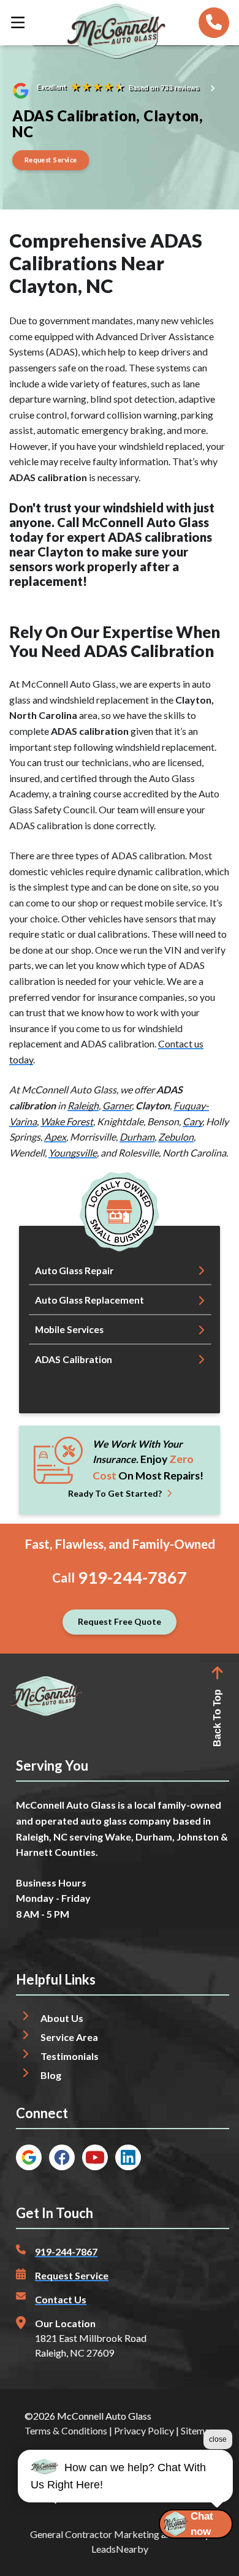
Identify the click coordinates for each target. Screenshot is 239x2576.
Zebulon (176, 1137)
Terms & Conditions (66, 2430)
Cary (192, 1121)
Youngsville (73, 1153)
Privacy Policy (144, 2430)
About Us (62, 2018)
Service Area (69, 2037)
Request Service (72, 2275)
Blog (51, 2075)
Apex (55, 1137)
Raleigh (83, 1105)
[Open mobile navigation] (18, 23)
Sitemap (198, 2430)
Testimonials (70, 2056)
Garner (117, 1105)
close (218, 2439)
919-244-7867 (132, 1577)
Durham (137, 1137)
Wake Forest (67, 1121)
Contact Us (61, 2299)
